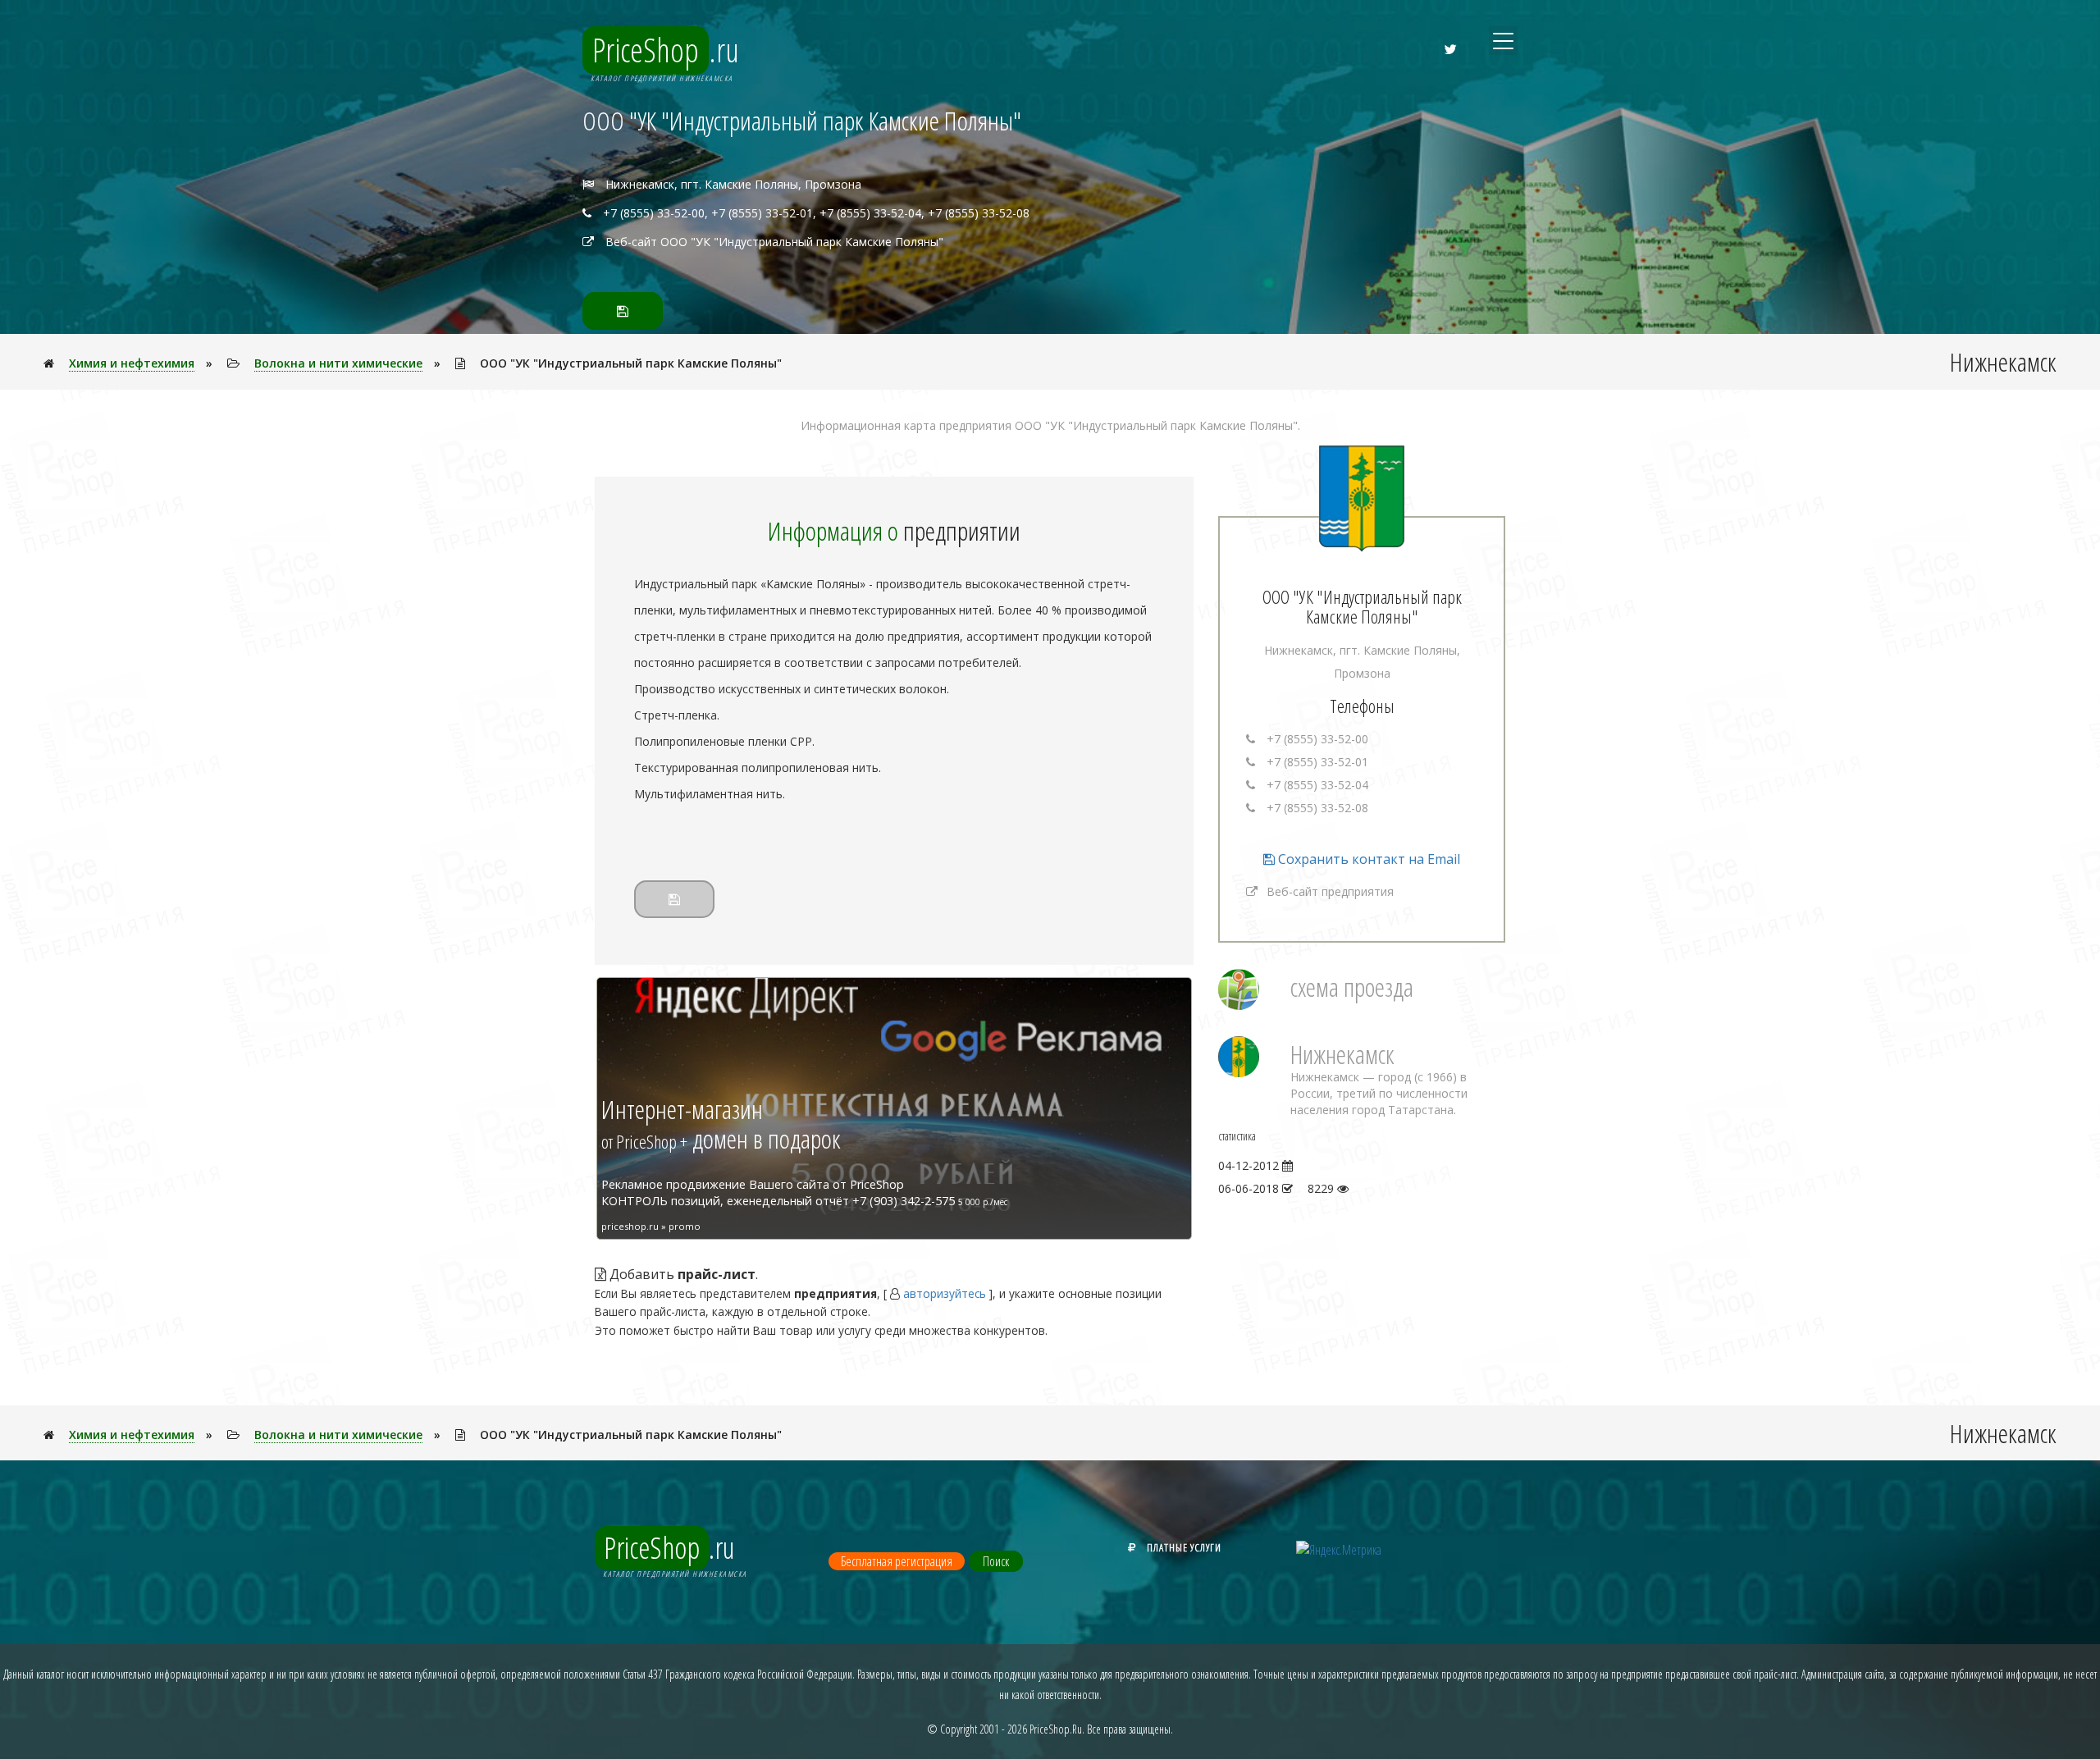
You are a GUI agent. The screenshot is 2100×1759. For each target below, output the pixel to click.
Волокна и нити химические (338, 363)
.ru (666, 50)
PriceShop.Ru (1056, 1729)
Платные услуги (1184, 1547)
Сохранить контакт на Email (1367, 859)
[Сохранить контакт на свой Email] (623, 311)
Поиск (996, 1561)
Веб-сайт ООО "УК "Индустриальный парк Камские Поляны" (774, 242)
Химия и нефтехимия (132, 363)
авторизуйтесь (945, 1293)
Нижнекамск (1342, 1054)
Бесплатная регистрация (897, 1561)
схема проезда (1352, 987)
